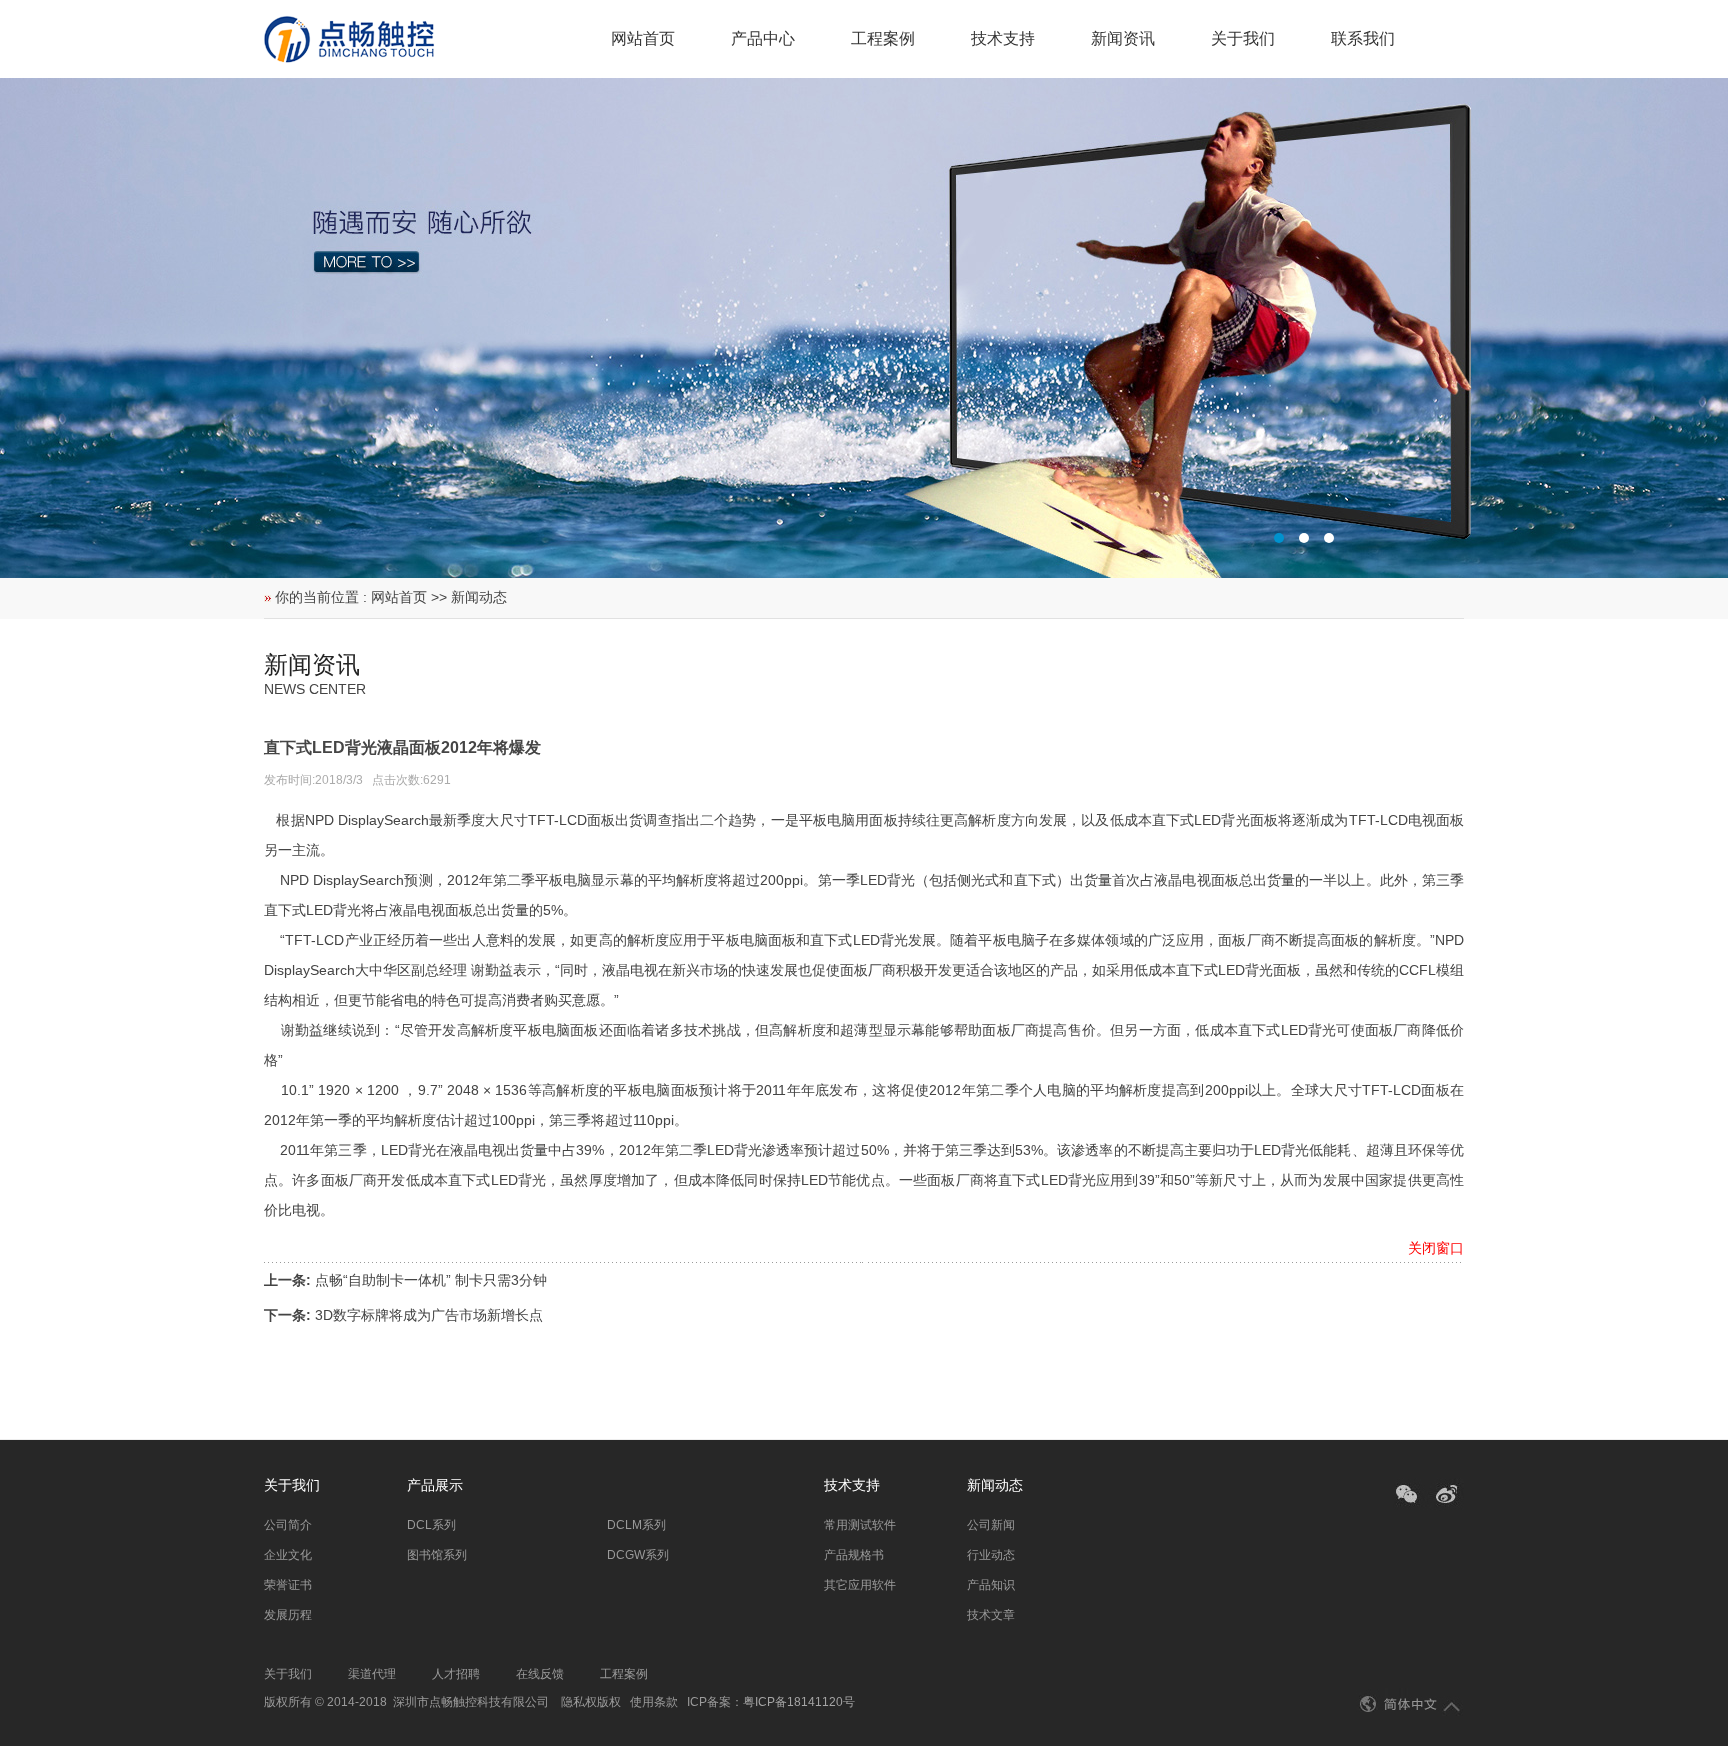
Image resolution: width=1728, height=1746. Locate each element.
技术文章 (991, 1615)
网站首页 (643, 38)
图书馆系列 (437, 1555)
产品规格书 (854, 1555)
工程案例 (883, 38)
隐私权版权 (591, 1702)
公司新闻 (991, 1525)
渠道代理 (372, 1674)
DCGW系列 (638, 1555)
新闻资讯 (1123, 38)
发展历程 (288, 1615)
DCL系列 (431, 1525)
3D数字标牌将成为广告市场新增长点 (429, 1315)
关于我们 (1243, 38)
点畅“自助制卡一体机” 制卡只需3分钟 (431, 1280)
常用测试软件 (860, 1525)
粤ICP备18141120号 (799, 1702)
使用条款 (654, 1702)
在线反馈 (540, 1674)
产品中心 (763, 38)
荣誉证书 (288, 1585)
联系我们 (1363, 38)
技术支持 (1003, 38)
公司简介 (288, 1525)
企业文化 (288, 1555)
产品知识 (991, 1585)
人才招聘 (456, 1674)
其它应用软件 (860, 1585)
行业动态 (991, 1555)
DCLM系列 (636, 1525)
